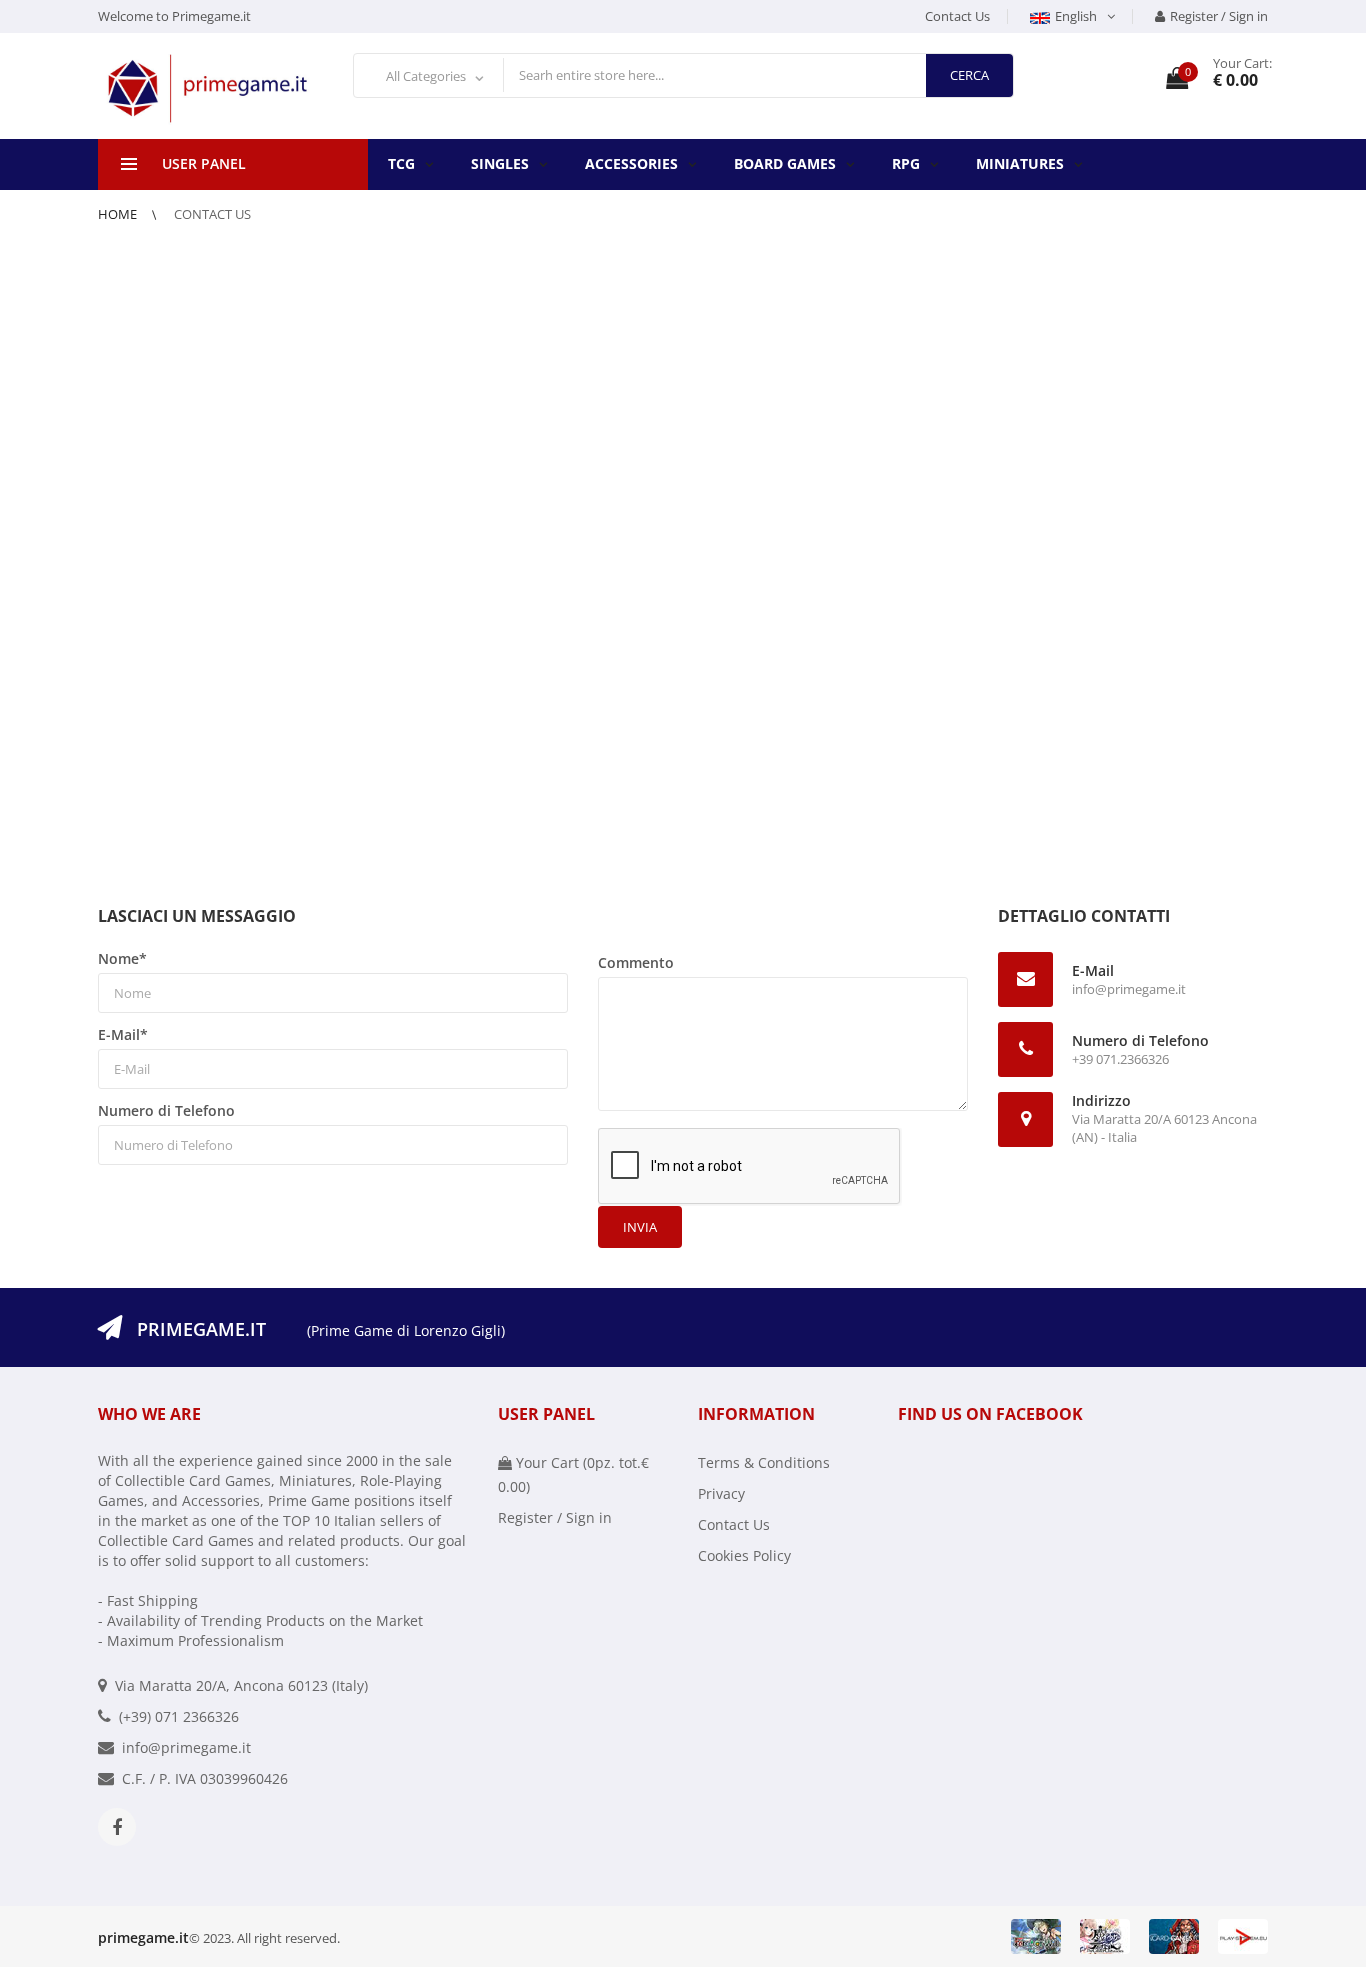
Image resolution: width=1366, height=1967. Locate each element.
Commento (636, 962)
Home (119, 214)
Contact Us (957, 16)
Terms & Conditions (764, 1462)
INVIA (640, 1227)
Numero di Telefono (166, 1110)
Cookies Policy (744, 1555)
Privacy (721, 1493)
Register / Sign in (1219, 16)
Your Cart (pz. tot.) (573, 1474)
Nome (122, 958)
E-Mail (123, 1034)
